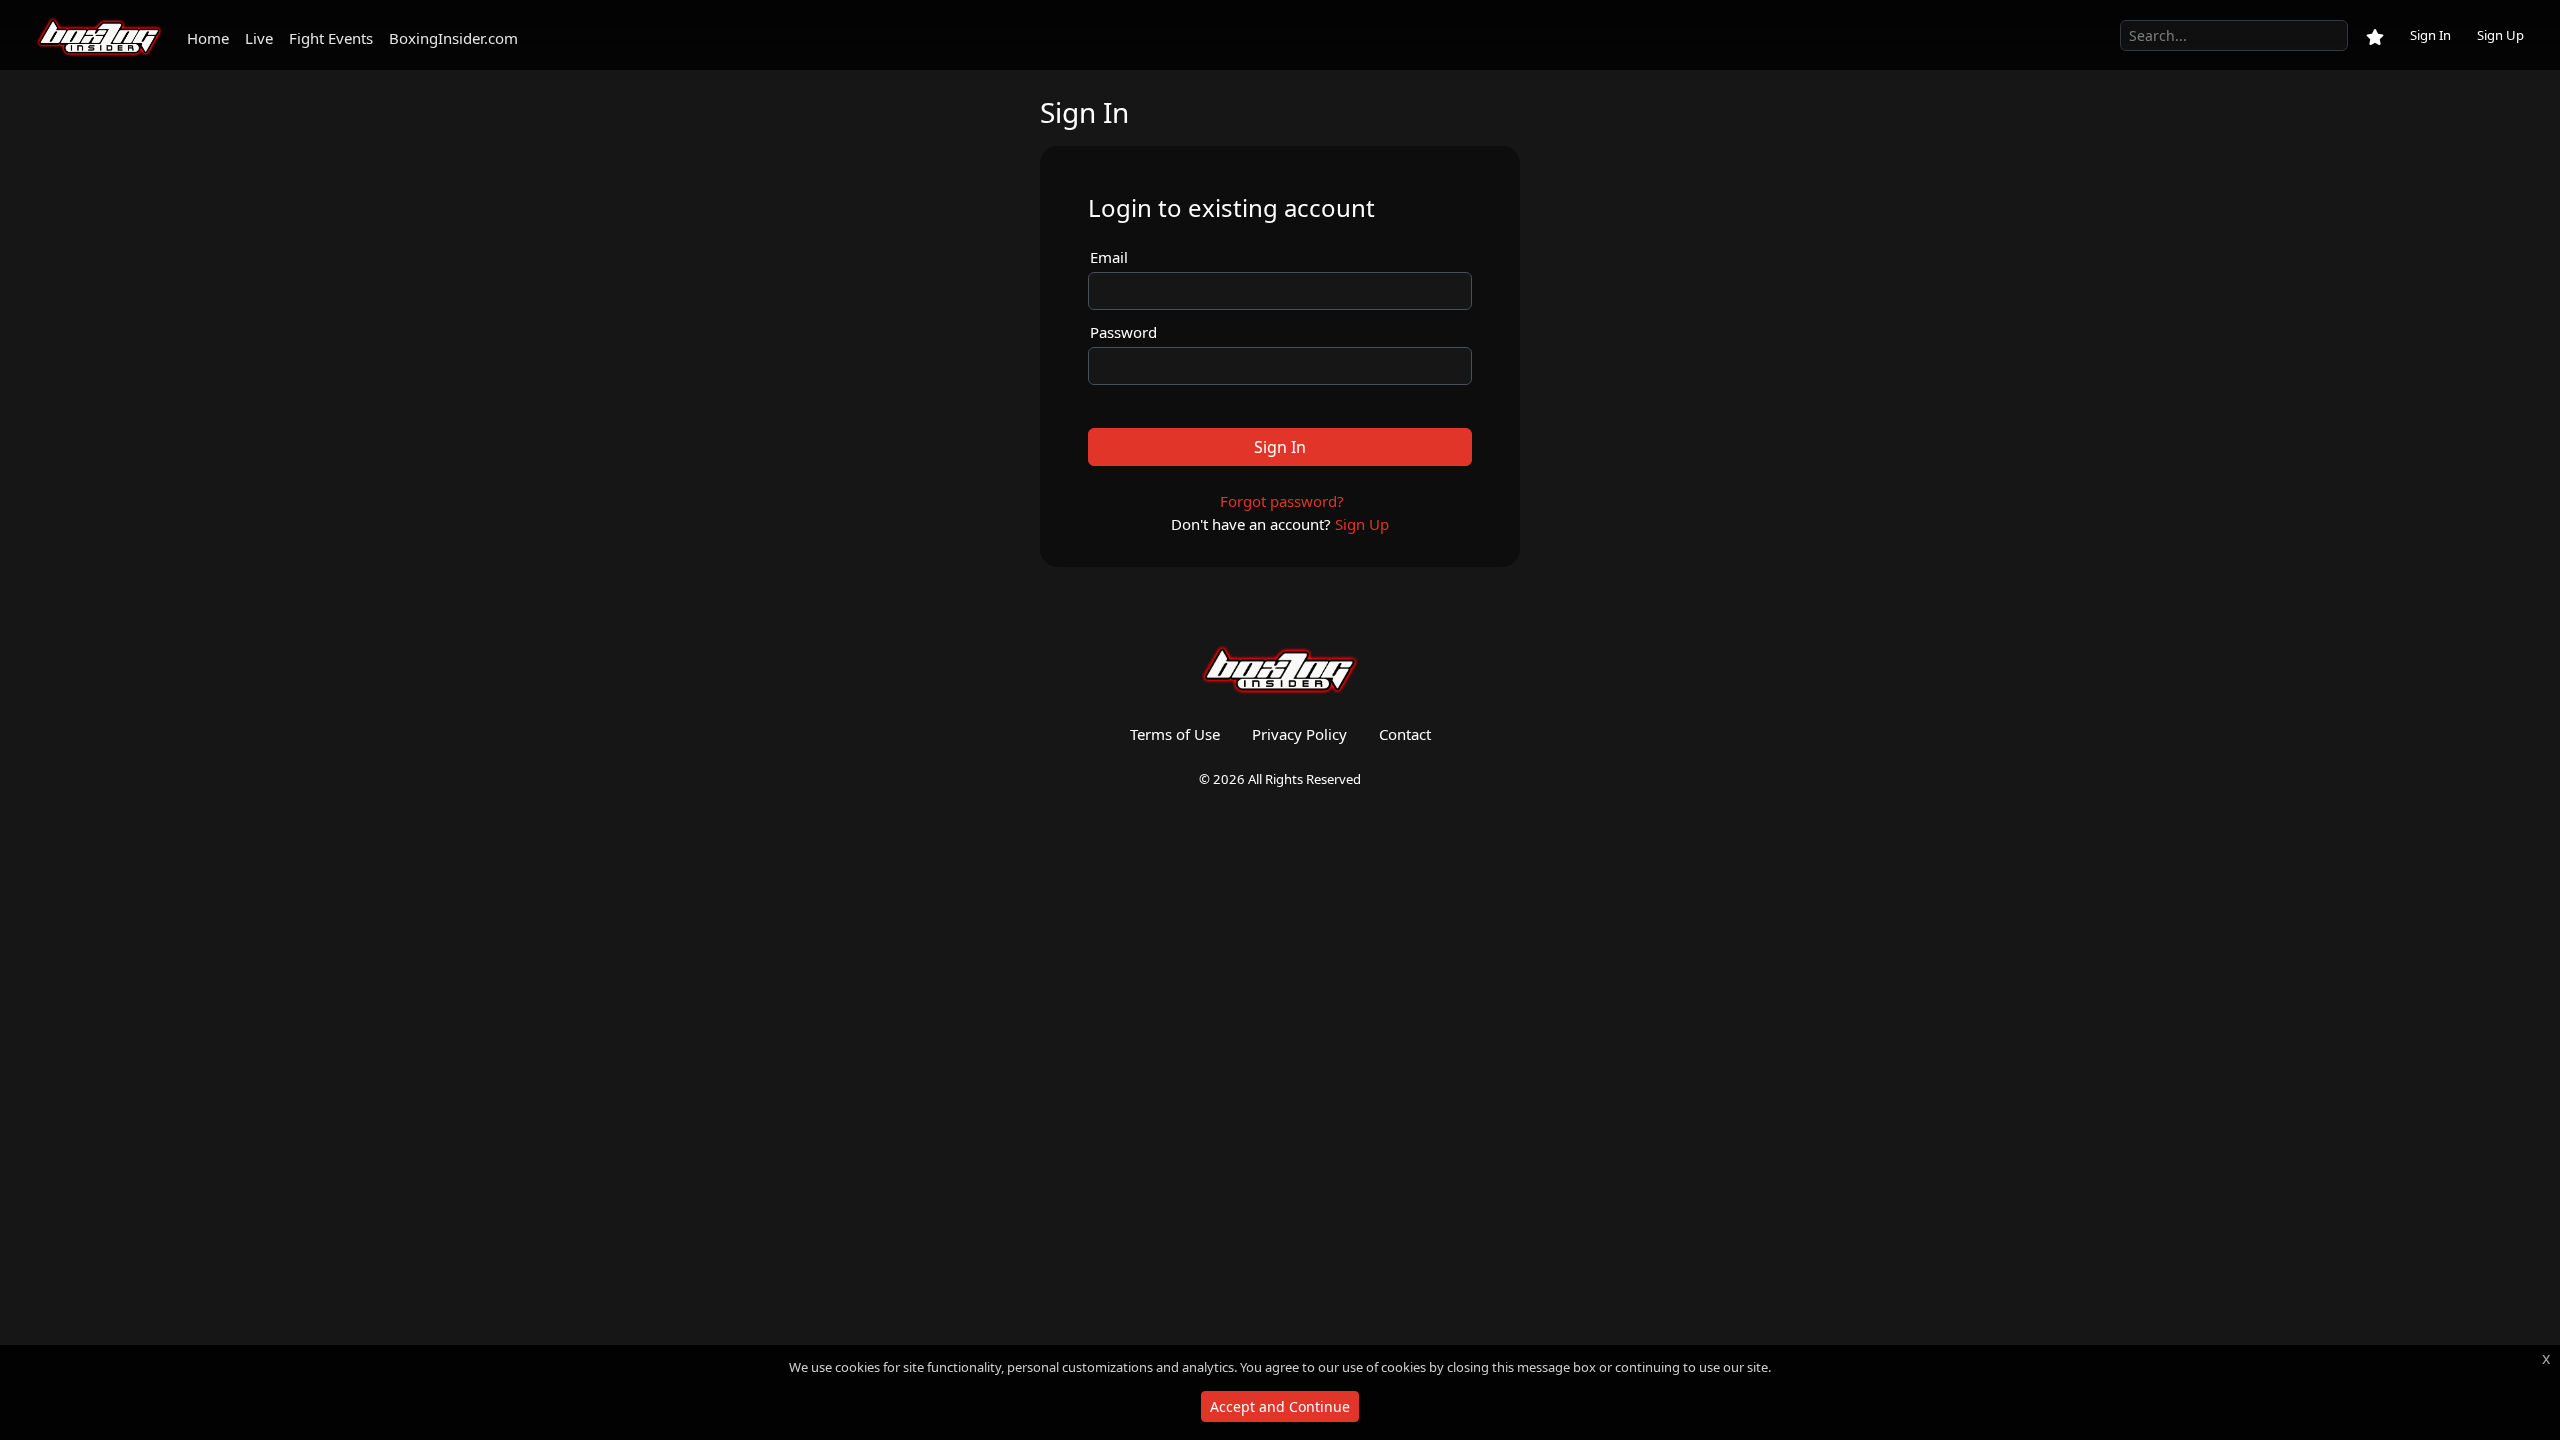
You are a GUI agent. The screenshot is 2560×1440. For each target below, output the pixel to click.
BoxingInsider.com (453, 38)
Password (1123, 332)
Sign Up (2500, 35)
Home (208, 38)
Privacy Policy (1299, 734)
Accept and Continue (1280, 1406)
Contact (1405, 734)
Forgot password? (1282, 501)
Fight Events (331, 38)
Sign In (2430, 35)
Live (259, 38)
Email (1109, 257)
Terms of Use (1175, 734)
